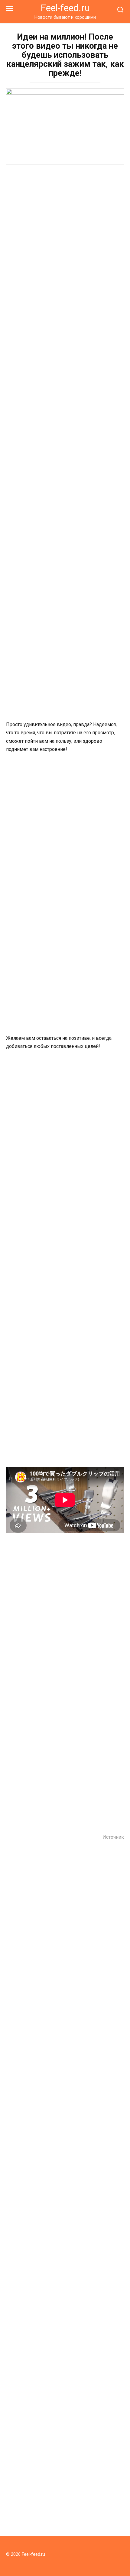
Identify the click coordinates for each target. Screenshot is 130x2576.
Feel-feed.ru (65, 8)
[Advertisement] (65, 239)
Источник (113, 1837)
